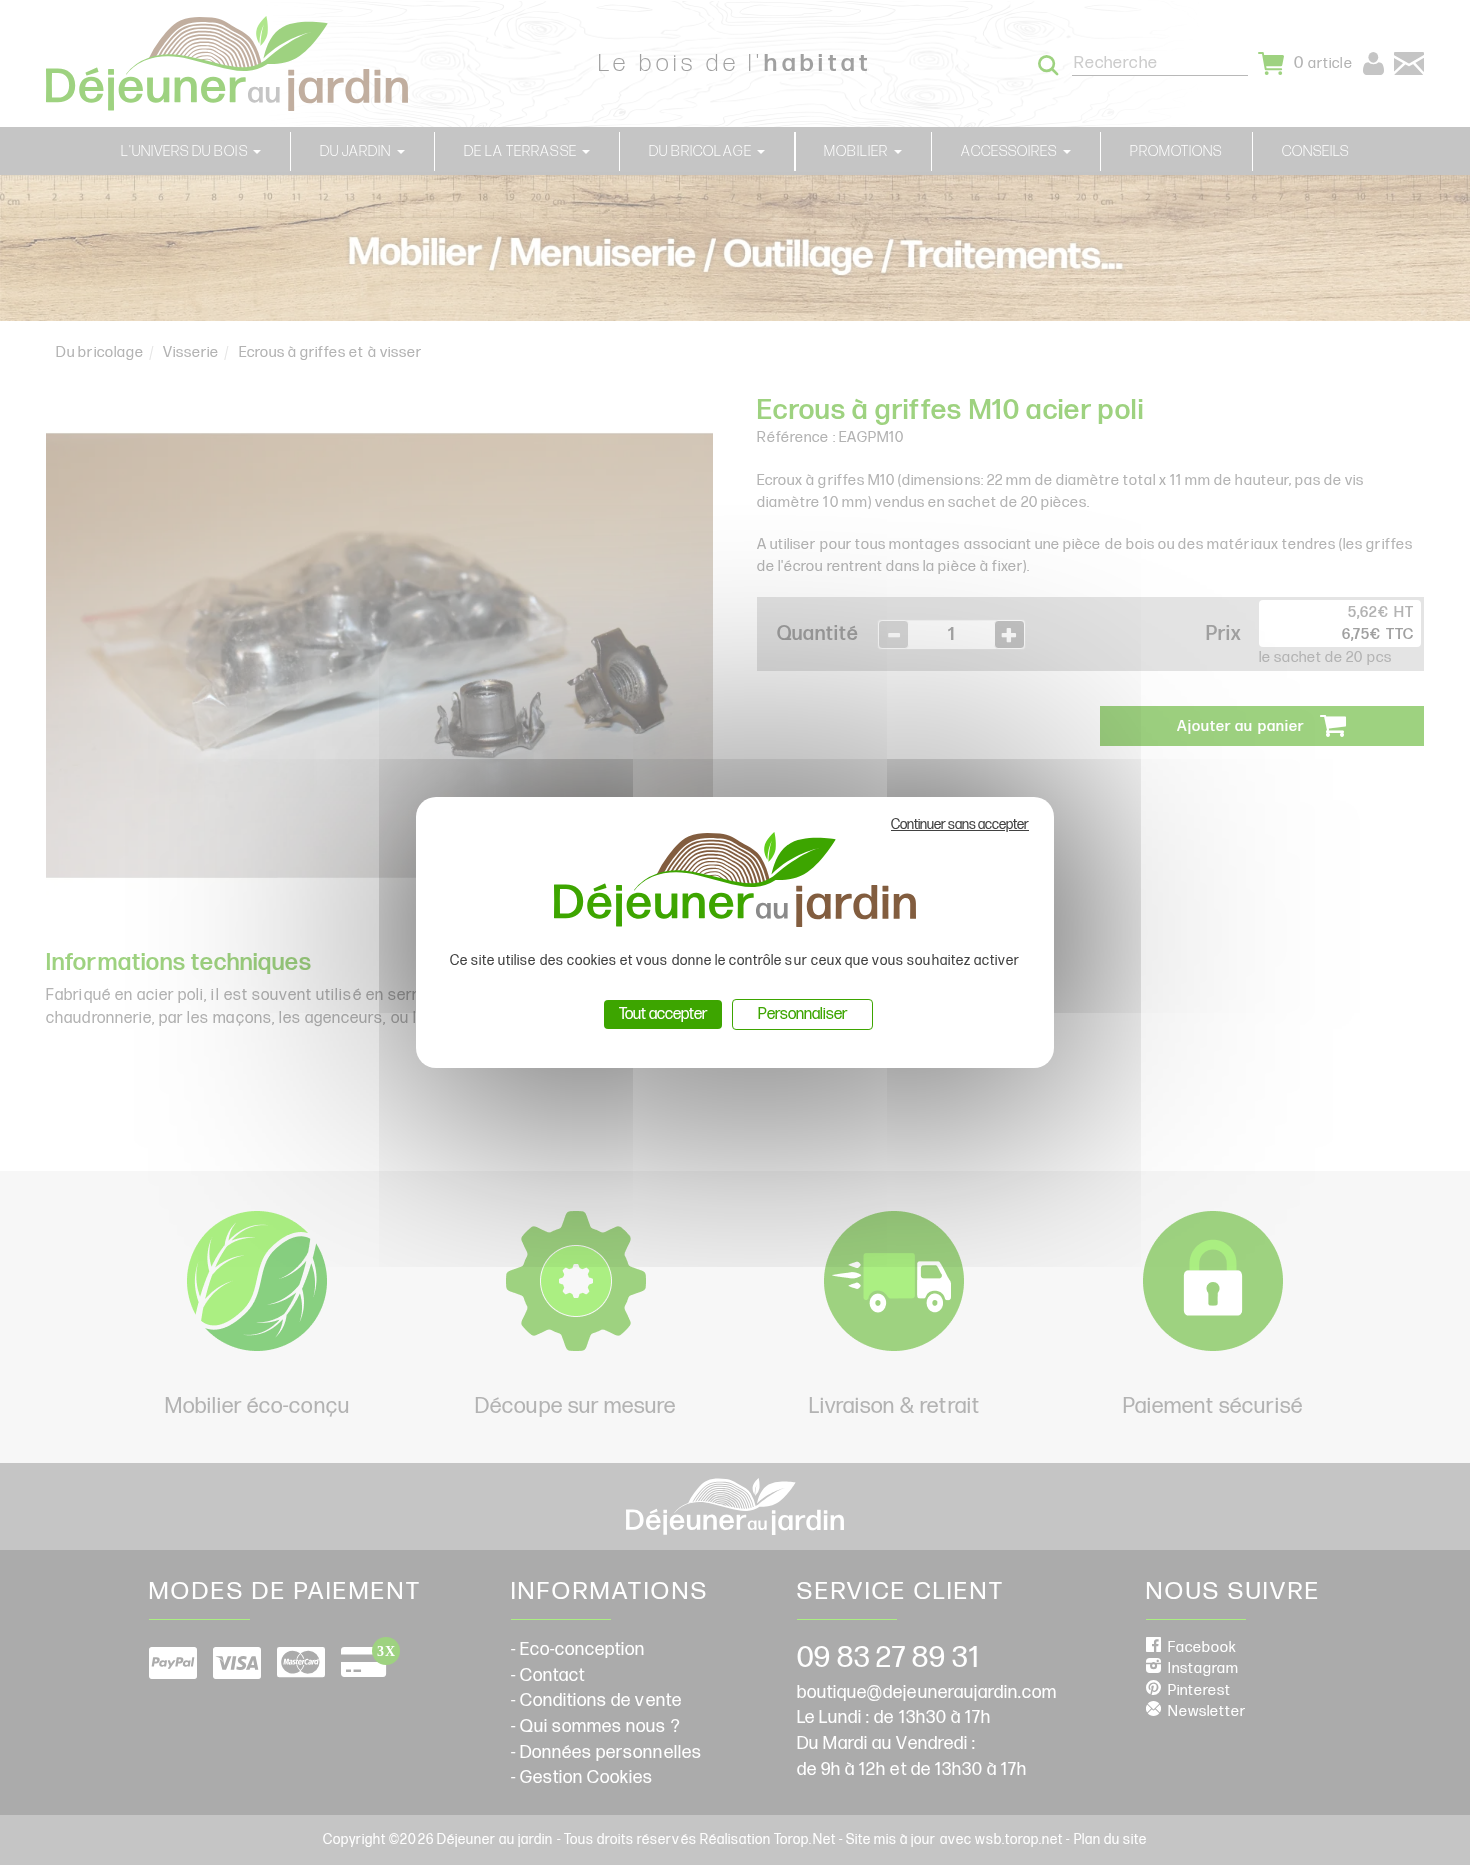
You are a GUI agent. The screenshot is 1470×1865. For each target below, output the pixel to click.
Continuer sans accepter (960, 824)
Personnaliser (802, 1014)
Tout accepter (663, 1014)
